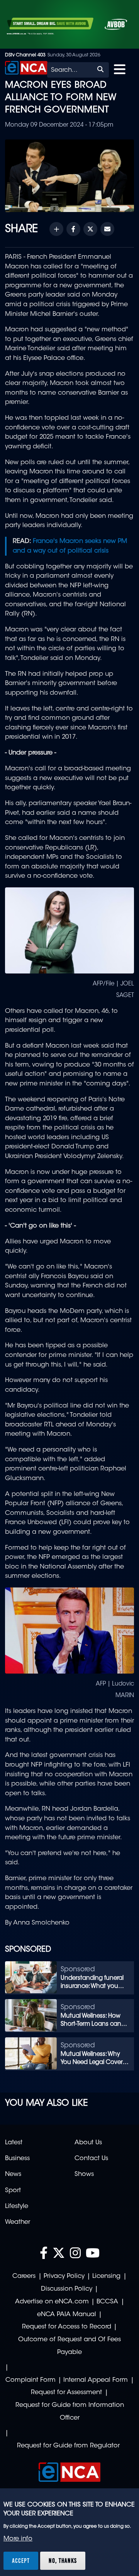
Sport (13, 2191)
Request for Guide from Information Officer (70, 2412)
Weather (18, 2222)
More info (18, 2539)
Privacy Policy (64, 2276)
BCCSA (107, 2302)
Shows (84, 2174)
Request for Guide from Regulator (68, 2446)
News (13, 2174)
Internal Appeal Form (96, 2380)
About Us (88, 2143)
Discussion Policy (67, 2289)
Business (17, 2159)
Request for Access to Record (67, 2327)
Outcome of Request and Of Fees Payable (69, 2346)
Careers (24, 2276)
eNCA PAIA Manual (67, 2315)
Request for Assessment (66, 2393)
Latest (14, 2143)
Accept (21, 2561)
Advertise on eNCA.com (52, 2302)
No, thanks (63, 2561)
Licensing (106, 2276)
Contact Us (91, 2159)
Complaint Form (31, 2380)
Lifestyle (17, 2206)
